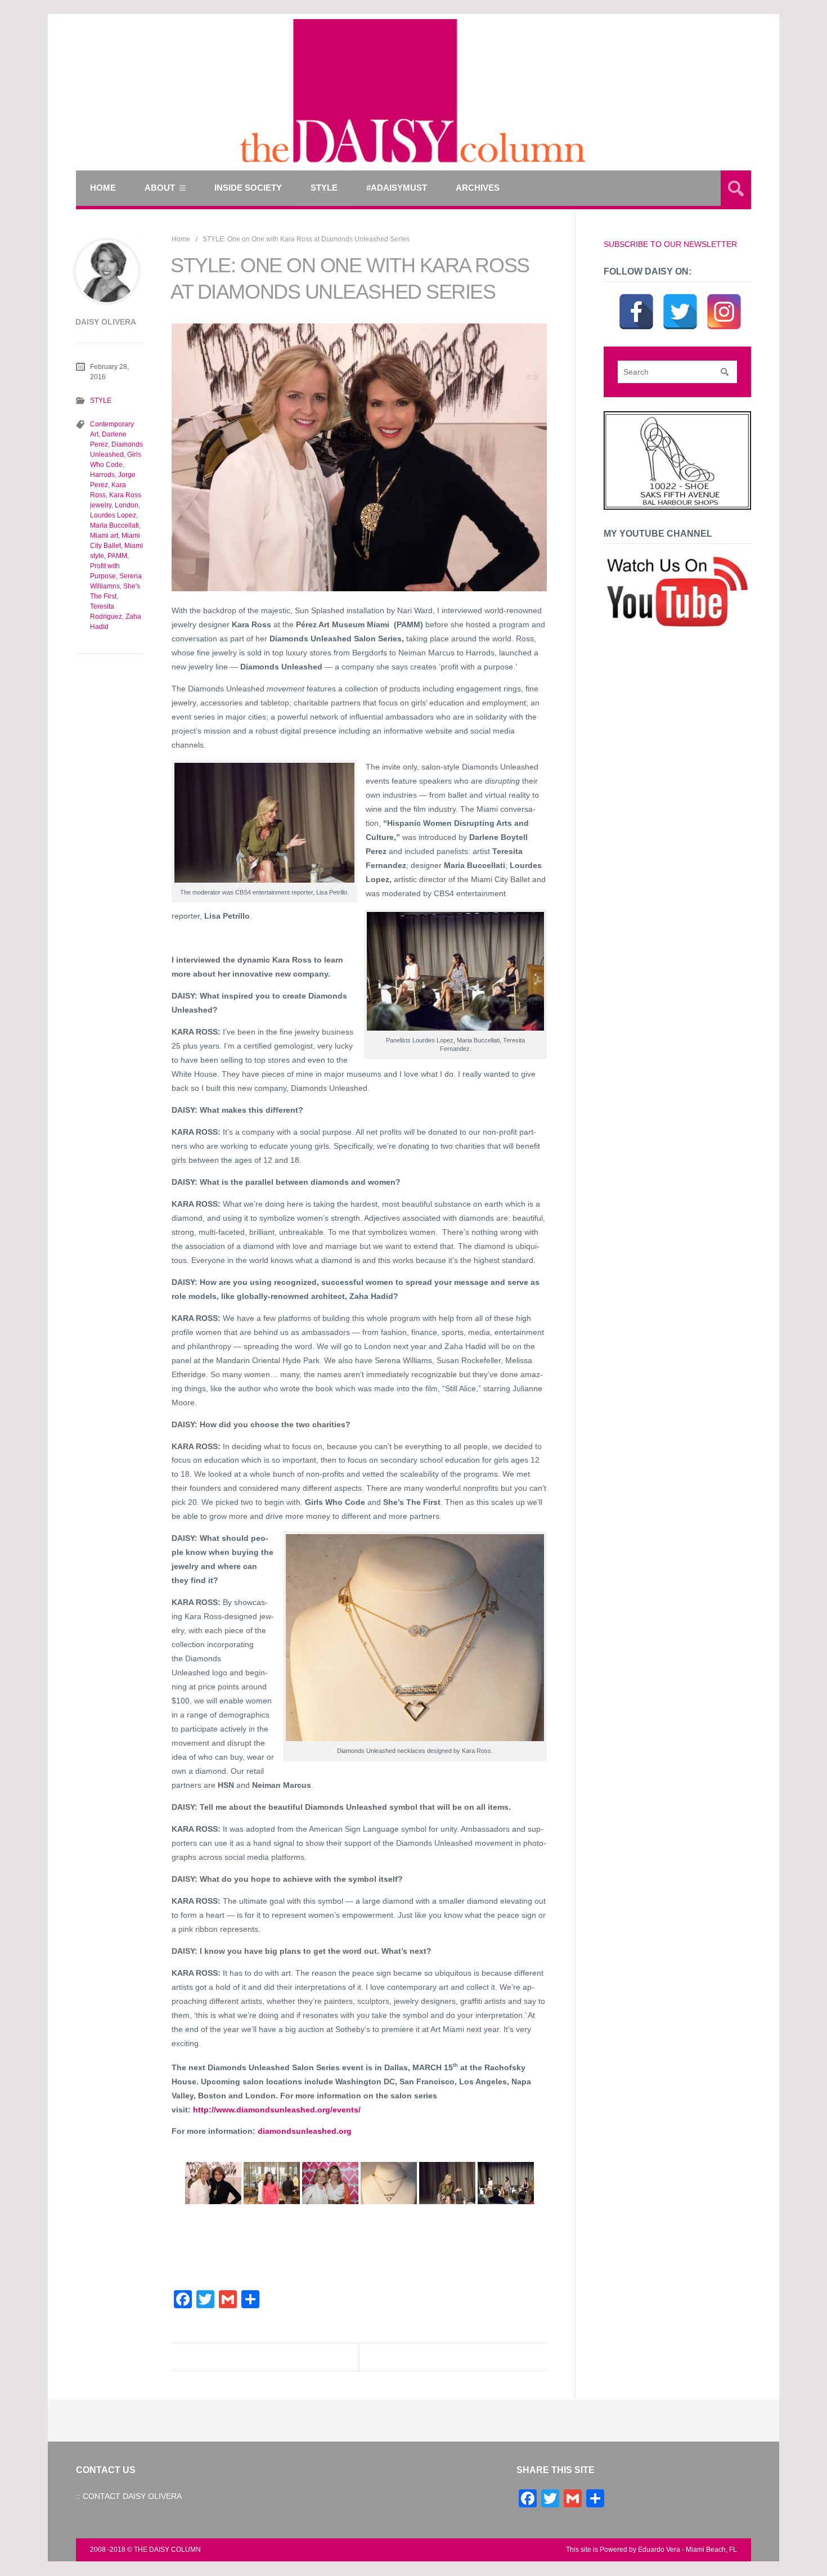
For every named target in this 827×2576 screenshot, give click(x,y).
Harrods (102, 475)
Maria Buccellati (114, 525)
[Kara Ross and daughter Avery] (330, 2183)
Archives (478, 188)
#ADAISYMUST (397, 188)
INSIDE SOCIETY (248, 188)
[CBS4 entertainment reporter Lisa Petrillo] (447, 2183)
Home (103, 188)
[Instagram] (724, 298)
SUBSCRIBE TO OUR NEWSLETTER (670, 244)
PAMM (117, 556)
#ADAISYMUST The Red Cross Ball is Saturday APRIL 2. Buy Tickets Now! (275, 2367)
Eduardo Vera (659, 2550)
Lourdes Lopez (113, 515)
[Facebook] (636, 298)
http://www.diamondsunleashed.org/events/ (277, 2110)
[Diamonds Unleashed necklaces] (389, 2183)
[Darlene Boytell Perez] (272, 2183)
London (127, 505)
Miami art (104, 536)
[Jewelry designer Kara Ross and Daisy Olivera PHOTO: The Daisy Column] (213, 2183)
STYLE (324, 188)
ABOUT (160, 188)
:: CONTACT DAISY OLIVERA (129, 2496)
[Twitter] (680, 298)
